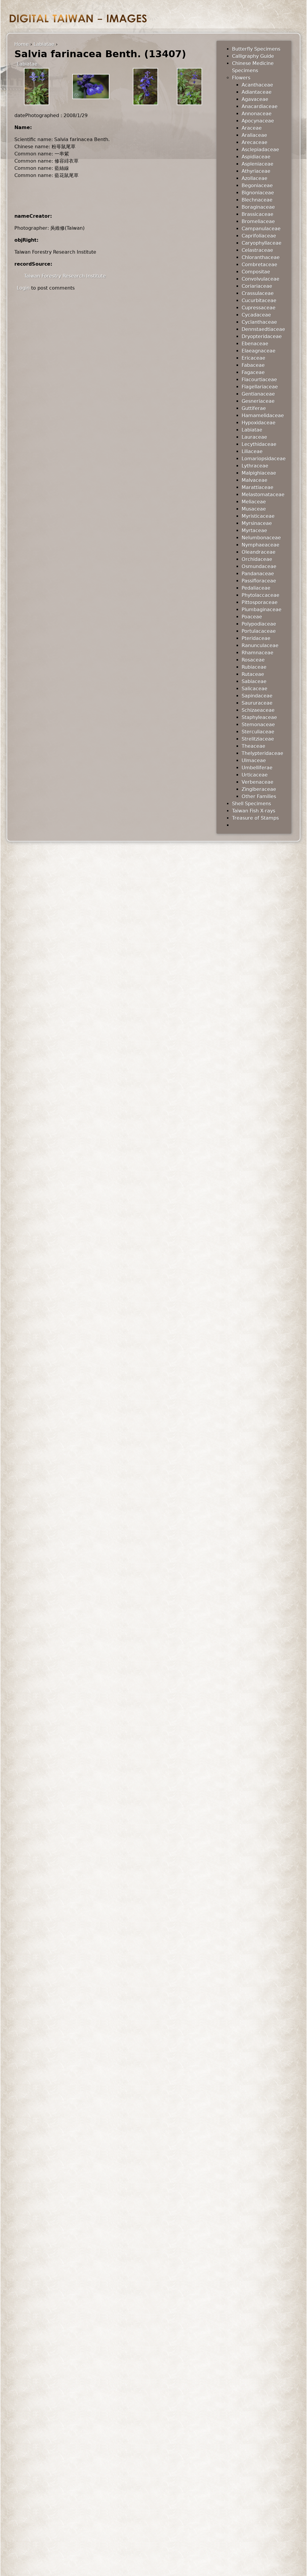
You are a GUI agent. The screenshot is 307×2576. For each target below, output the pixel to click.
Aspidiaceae (256, 157)
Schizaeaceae (258, 710)
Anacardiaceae (260, 106)
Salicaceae (255, 689)
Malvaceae (255, 480)
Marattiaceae (258, 487)
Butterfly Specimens (256, 49)
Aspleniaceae (258, 164)
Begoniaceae (257, 186)
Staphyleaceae (259, 717)
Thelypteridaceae (262, 753)
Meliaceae (254, 502)
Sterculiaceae (258, 732)
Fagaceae (253, 372)
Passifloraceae (259, 581)
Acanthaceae (257, 85)
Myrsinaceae (257, 523)
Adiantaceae (257, 92)
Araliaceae (254, 135)
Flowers (241, 78)
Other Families (259, 796)
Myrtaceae (254, 531)
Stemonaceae (258, 725)
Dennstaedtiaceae (263, 329)
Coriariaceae (257, 286)
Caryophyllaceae (262, 243)
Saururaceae (257, 703)
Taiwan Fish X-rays (254, 811)
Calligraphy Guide (253, 56)
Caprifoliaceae (259, 236)
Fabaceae (253, 365)
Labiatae (44, 44)
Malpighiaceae (259, 473)
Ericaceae (253, 358)
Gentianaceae (258, 394)
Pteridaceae (256, 638)
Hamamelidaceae (263, 416)
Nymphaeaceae (261, 545)
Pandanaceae (258, 574)
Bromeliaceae (258, 221)
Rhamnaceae (258, 653)
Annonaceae (257, 114)
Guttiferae (254, 408)
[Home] (78, 18)
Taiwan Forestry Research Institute (65, 276)
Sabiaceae (254, 681)
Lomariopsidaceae (264, 459)
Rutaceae (253, 674)
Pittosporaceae (260, 602)
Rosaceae (253, 660)
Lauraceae (254, 437)
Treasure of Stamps (255, 818)
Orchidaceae (257, 559)
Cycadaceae (256, 315)
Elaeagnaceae (259, 351)
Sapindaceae (257, 696)
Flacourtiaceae (259, 380)
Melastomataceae (263, 495)
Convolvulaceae (261, 279)
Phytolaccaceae (261, 595)
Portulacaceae (259, 631)
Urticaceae (255, 775)
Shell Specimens (252, 804)
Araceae (252, 128)
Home (22, 44)
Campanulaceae (261, 229)
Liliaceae (252, 451)
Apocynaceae (258, 121)
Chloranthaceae (261, 257)
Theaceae (253, 746)
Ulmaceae (254, 760)
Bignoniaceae (258, 193)
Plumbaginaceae (262, 610)
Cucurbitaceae (259, 301)
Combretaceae (259, 265)
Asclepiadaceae (260, 150)
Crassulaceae (258, 293)
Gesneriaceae (258, 401)
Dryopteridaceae (262, 336)
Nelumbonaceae (261, 538)
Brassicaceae (258, 214)
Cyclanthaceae (259, 322)
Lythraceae (255, 466)
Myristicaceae (258, 516)
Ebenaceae (255, 344)
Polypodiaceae (259, 624)
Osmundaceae (259, 566)
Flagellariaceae (260, 387)
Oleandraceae (259, 552)
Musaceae (254, 509)
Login (23, 288)
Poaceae (252, 617)
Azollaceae (255, 178)
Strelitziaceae (258, 739)
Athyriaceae (256, 171)
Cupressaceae (259, 308)
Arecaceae (255, 142)
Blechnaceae (257, 200)
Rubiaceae (254, 667)
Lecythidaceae (259, 444)
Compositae (256, 272)
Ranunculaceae (260, 645)
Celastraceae (257, 250)
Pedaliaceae (256, 588)
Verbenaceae (258, 782)
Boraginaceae (258, 207)
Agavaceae (255, 99)
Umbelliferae (257, 768)
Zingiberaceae (259, 789)
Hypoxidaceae (259, 423)
